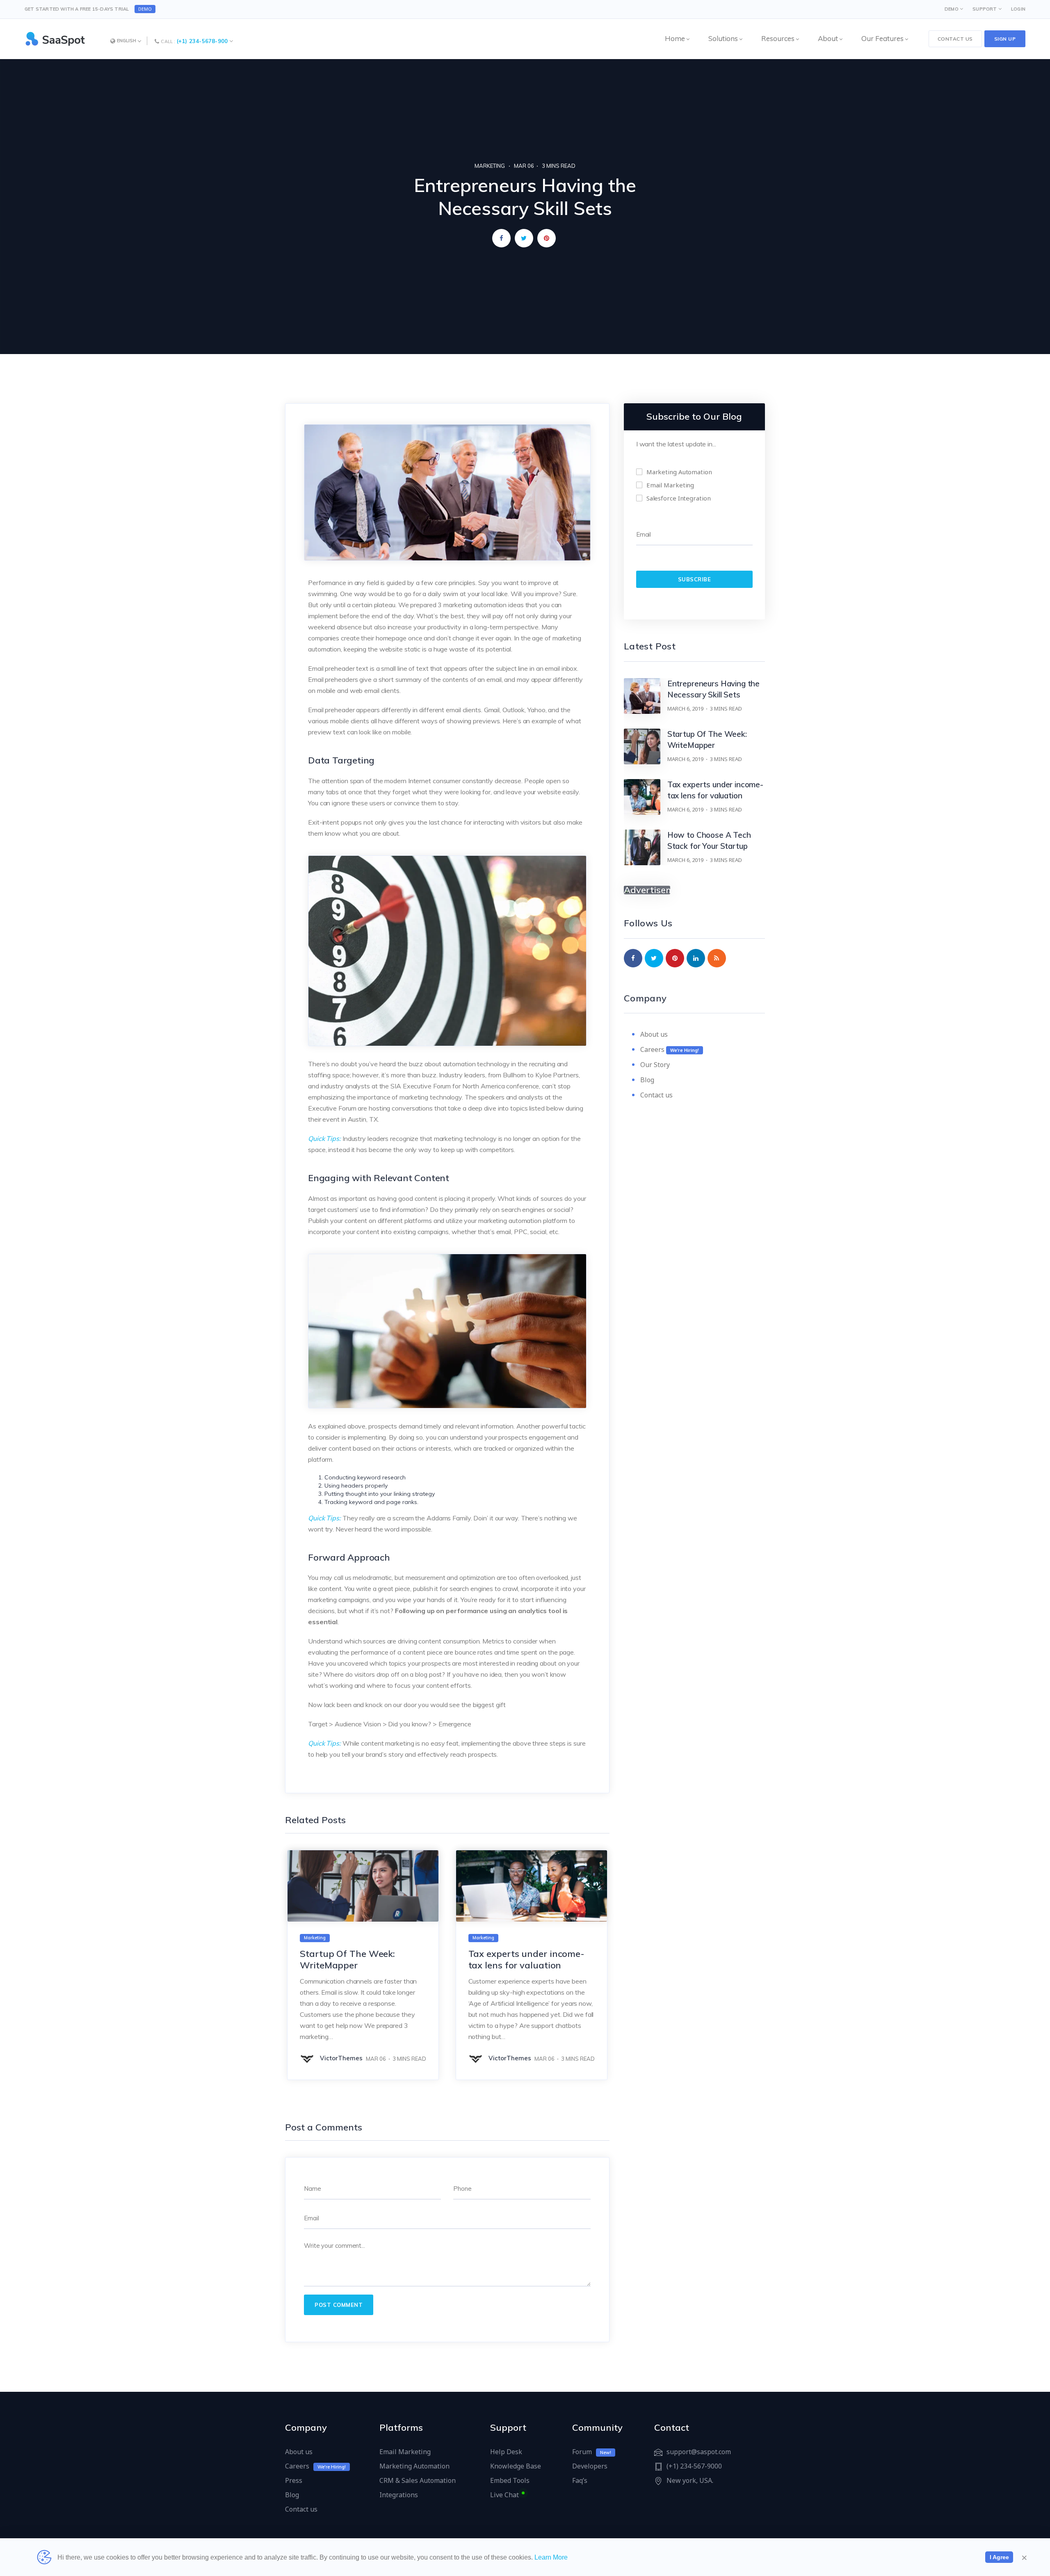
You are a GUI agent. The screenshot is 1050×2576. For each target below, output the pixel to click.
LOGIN (1018, 9)
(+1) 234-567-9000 (694, 2466)
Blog (647, 1080)
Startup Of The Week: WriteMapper (347, 1959)
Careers (652, 1049)
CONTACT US (955, 39)
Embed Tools (510, 2480)
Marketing (490, 166)
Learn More (551, 2557)
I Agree (999, 2557)
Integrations (399, 2495)
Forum (582, 2452)
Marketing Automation (414, 2466)
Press (294, 2480)
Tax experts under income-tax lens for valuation (527, 1959)
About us (654, 1034)
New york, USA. (690, 2480)
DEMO (145, 9)
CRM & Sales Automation (418, 2480)
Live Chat (504, 2495)
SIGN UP (1005, 39)
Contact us (656, 1095)
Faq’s (580, 2480)
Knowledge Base (516, 2466)
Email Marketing (405, 2452)
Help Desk (506, 2452)
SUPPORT (985, 9)
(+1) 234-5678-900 (202, 41)
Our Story (655, 1065)
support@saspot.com (699, 2452)
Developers (590, 2466)
